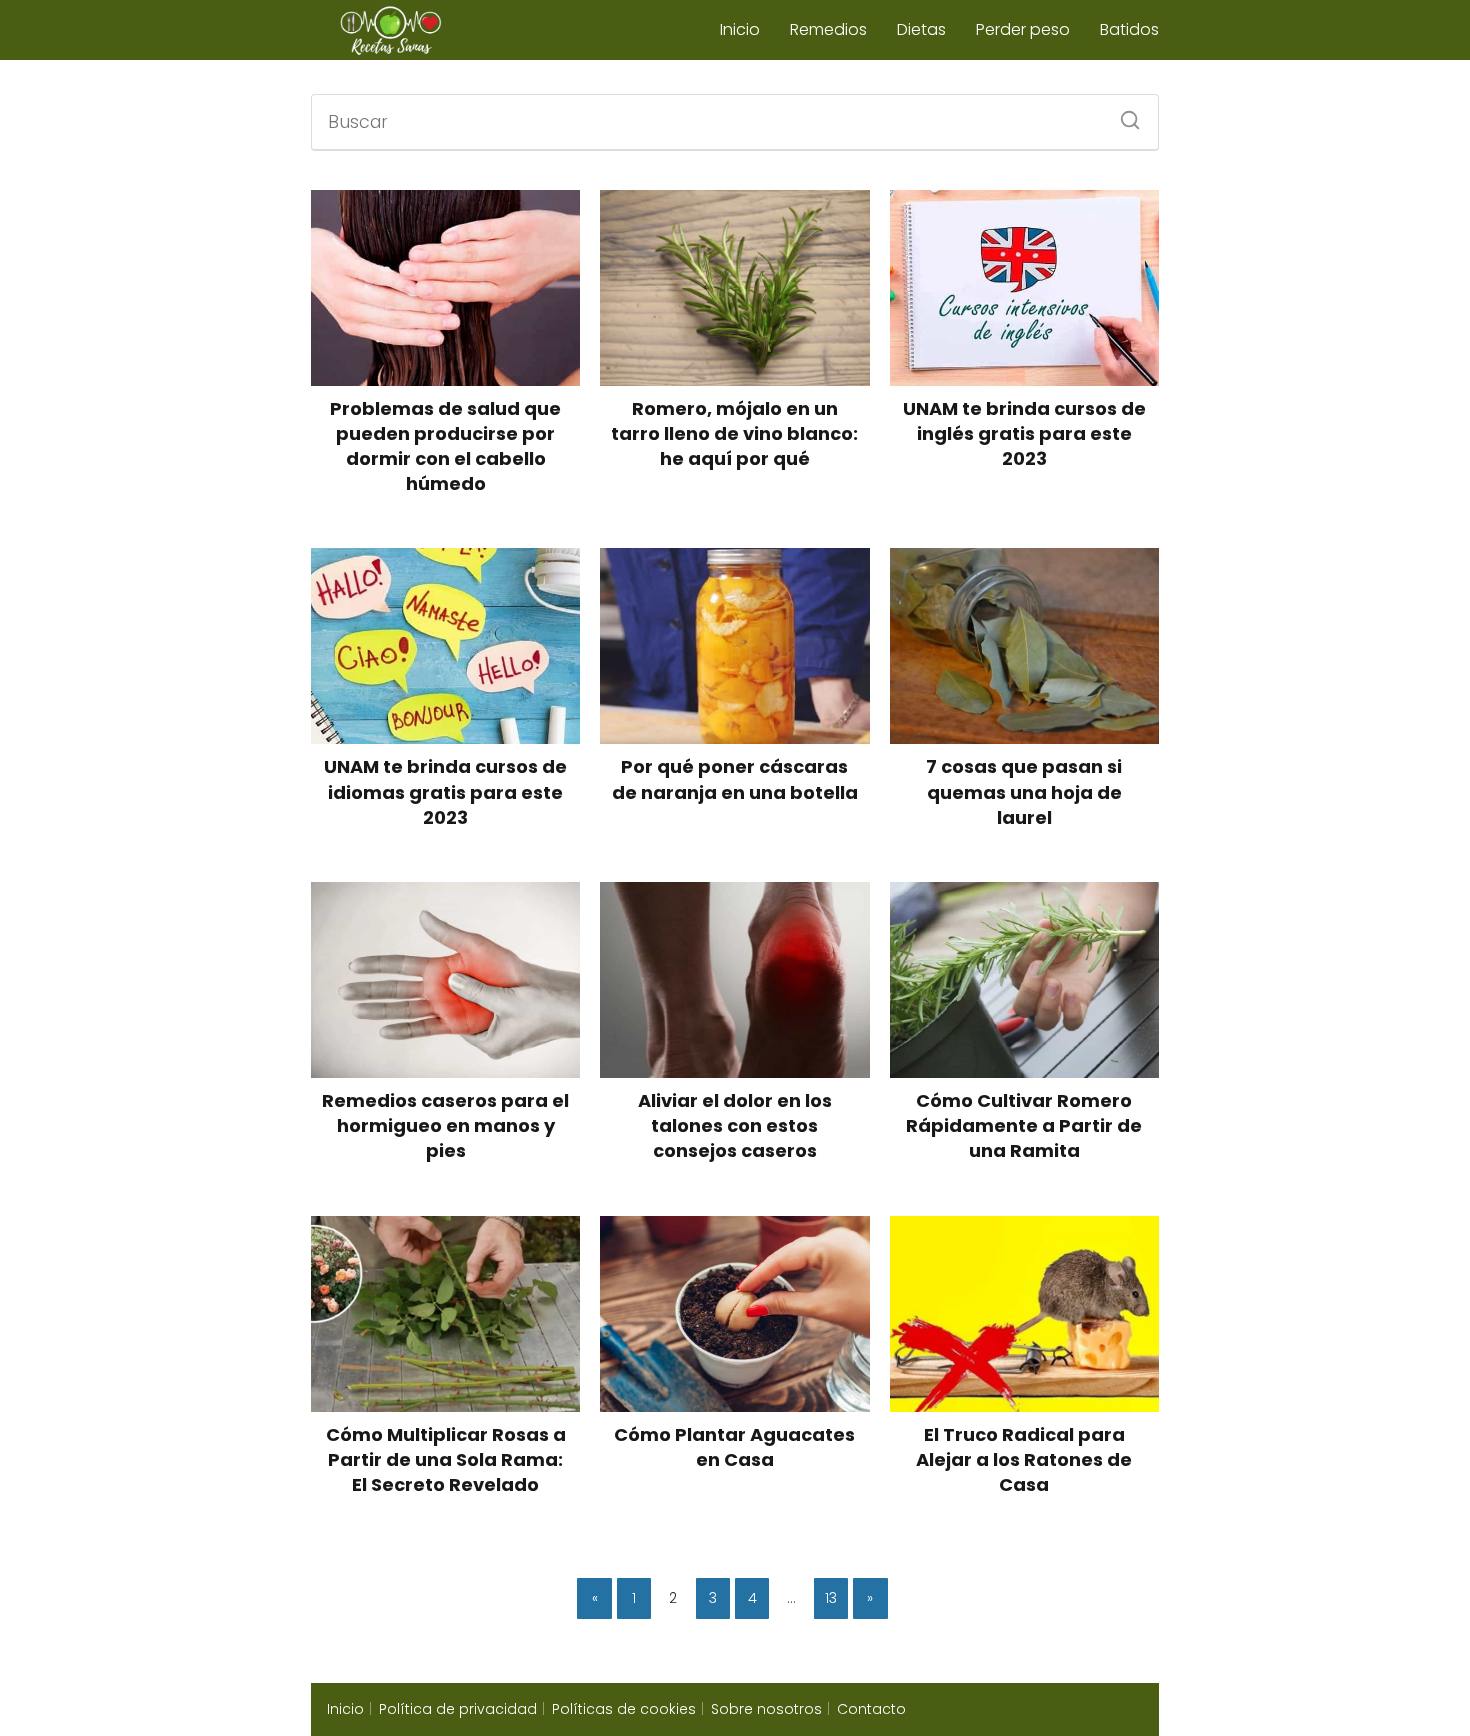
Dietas (921, 29)
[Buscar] (1123, 114)
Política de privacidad (458, 1709)
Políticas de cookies (624, 1709)
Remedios (828, 29)
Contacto (871, 1709)
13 (831, 1598)
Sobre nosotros (766, 1709)
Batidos (1129, 29)
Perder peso (1023, 29)
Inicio (740, 29)
